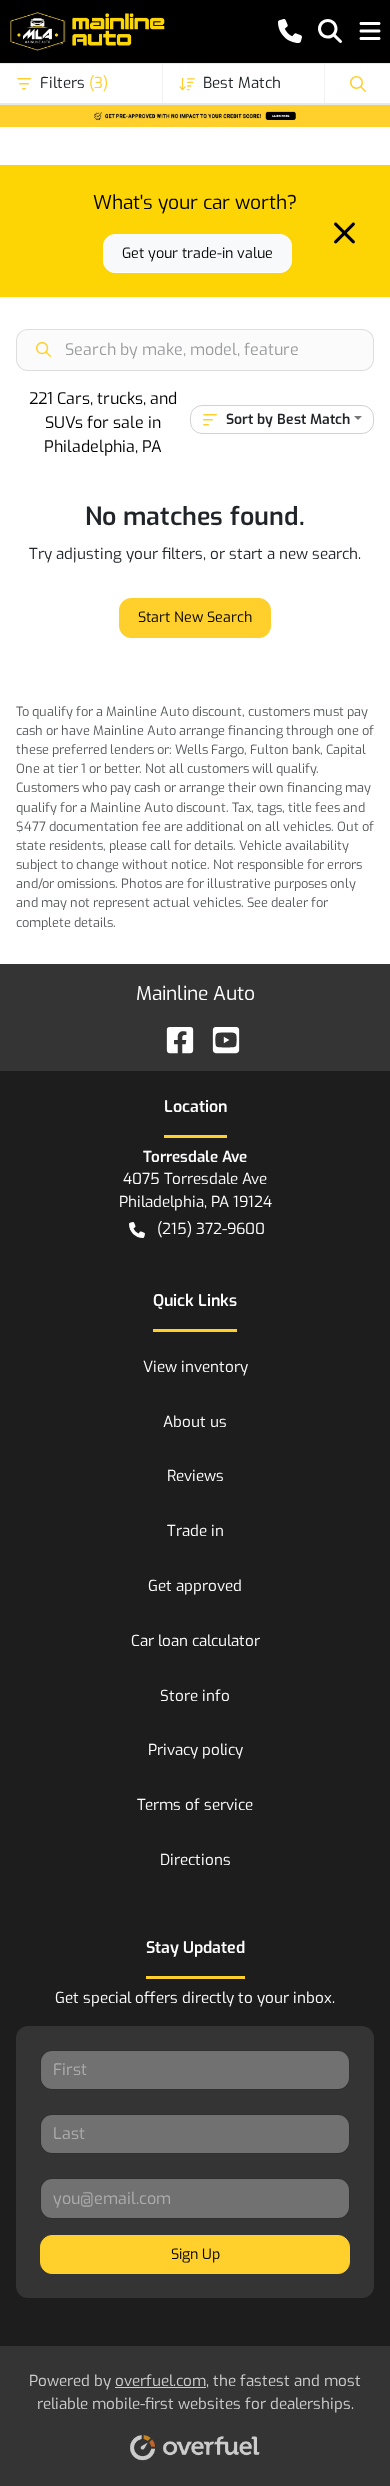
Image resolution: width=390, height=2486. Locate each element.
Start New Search (195, 617)
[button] (290, 31)
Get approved (195, 1586)
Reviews (195, 1476)
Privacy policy (195, 1750)
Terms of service (195, 1805)
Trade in (195, 1531)
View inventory (195, 1367)
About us (195, 1422)
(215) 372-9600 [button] (211, 1229)
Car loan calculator (195, 1641)
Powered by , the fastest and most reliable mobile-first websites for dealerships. (195, 2392)
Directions (195, 1860)
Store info (195, 1696)
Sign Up (195, 2254)
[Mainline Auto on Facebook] (172, 1038)
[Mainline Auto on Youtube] (218, 1038)
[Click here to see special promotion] (195, 115)
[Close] (344, 233)
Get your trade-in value (197, 253)
